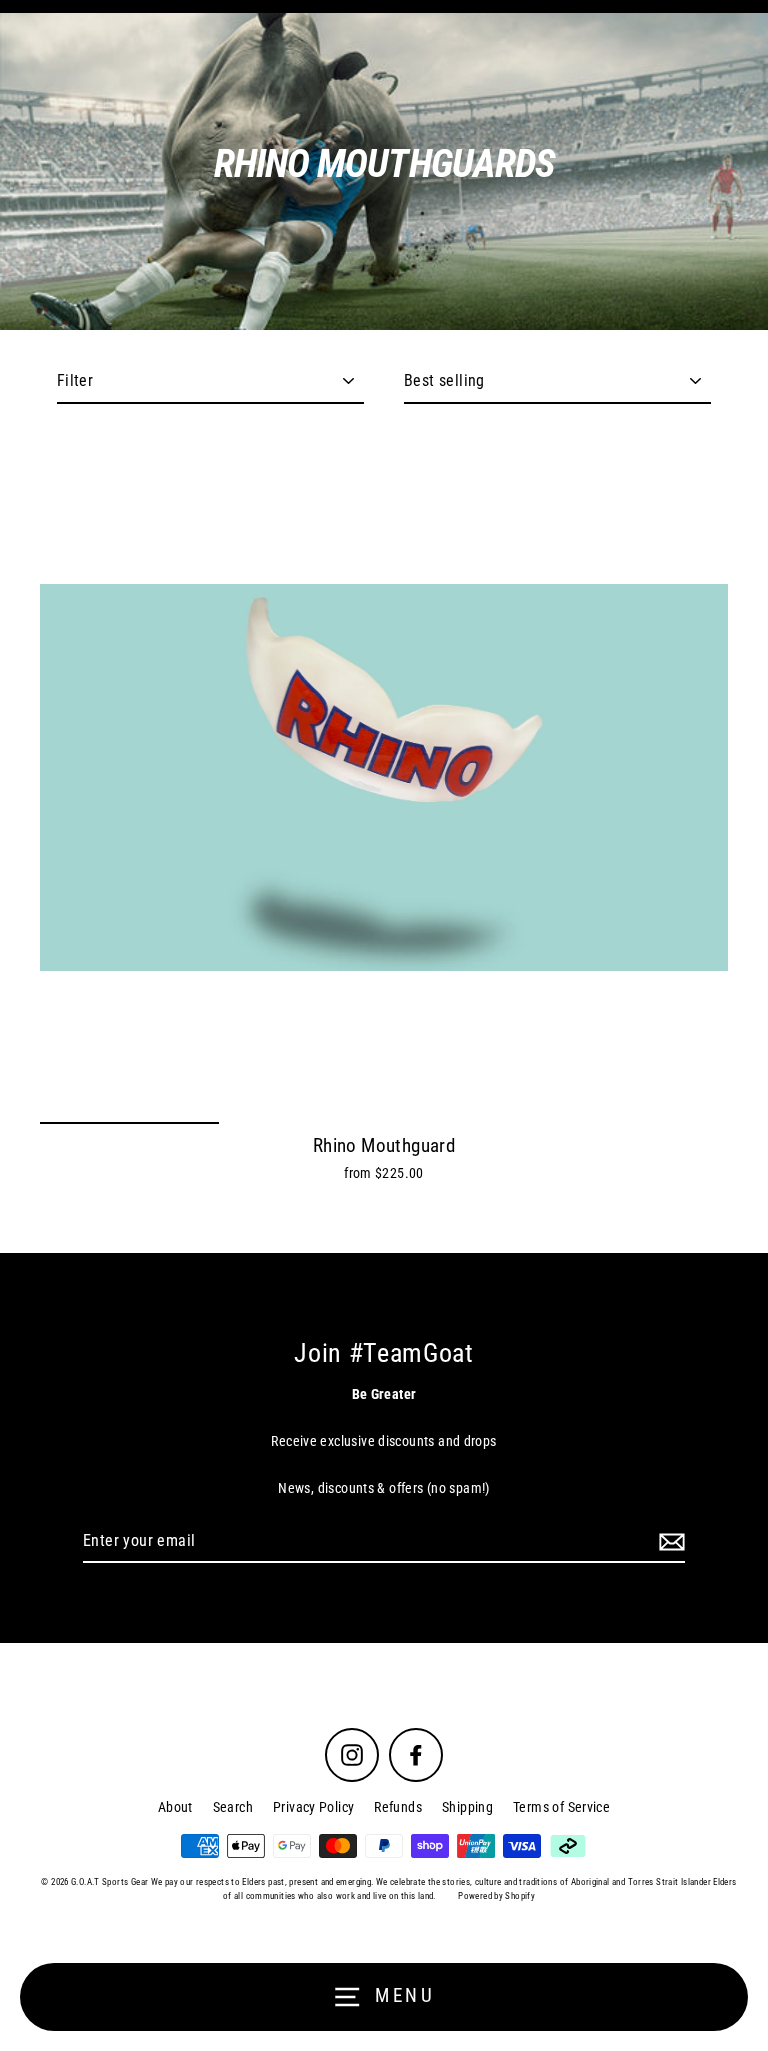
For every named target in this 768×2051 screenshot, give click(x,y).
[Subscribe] (669, 1542)
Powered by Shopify (496, 1896)
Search (233, 1807)
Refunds (398, 1807)
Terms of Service (561, 1807)
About (175, 1807)
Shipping (467, 1807)
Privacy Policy (313, 1807)
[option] (384, 778)
